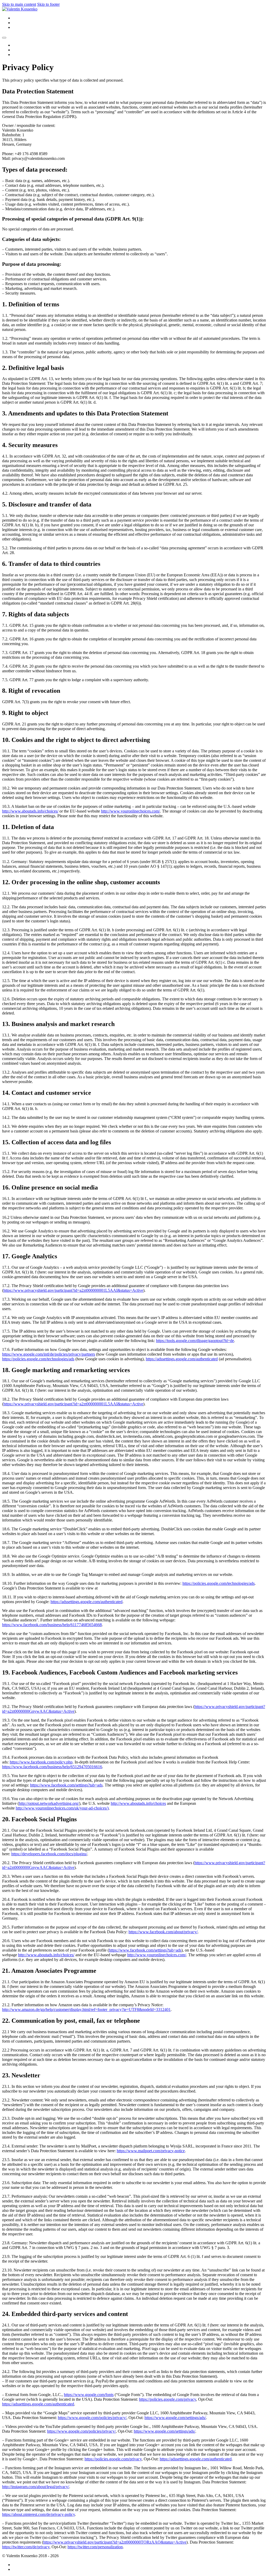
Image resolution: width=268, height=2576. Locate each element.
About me (21, 27)
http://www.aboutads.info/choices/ (30, 811)
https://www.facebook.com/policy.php (41, 1762)
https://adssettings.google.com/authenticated (182, 1359)
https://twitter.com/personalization (95, 2547)
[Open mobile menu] (4, 38)
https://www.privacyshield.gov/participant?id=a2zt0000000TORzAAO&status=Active (115, 2542)
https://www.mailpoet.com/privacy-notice (151, 2151)
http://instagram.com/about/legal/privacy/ (36, 2487)
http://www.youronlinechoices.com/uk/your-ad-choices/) (62, 1808)
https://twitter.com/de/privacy (26, 2547)
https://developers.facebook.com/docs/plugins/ (49, 1854)
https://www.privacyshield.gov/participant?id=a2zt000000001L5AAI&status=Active (73, 1290)
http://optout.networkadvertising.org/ (49, 1803)
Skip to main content (19, 4)
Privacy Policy (25, 2569)
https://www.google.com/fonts (89, 2395)
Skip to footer (48, 4)
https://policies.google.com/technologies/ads (38, 1359)
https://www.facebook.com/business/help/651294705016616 (52, 1767)
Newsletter (21, 23)
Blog (17, 18)
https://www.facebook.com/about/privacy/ (163, 1932)
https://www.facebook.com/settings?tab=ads (66, 1785)
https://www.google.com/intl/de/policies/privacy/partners (49, 1354)
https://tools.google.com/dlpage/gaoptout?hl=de (195, 1341)
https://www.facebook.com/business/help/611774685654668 (52, 1625)
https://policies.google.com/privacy (167, 2399)
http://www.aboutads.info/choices (138, 1803)
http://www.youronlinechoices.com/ (130, 811)
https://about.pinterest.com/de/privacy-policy (38, 2514)
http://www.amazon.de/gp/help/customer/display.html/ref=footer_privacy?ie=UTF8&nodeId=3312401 (86, 2009)
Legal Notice (23, 2565)
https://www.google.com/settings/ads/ (175, 2418)
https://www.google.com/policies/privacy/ (92, 2418)
